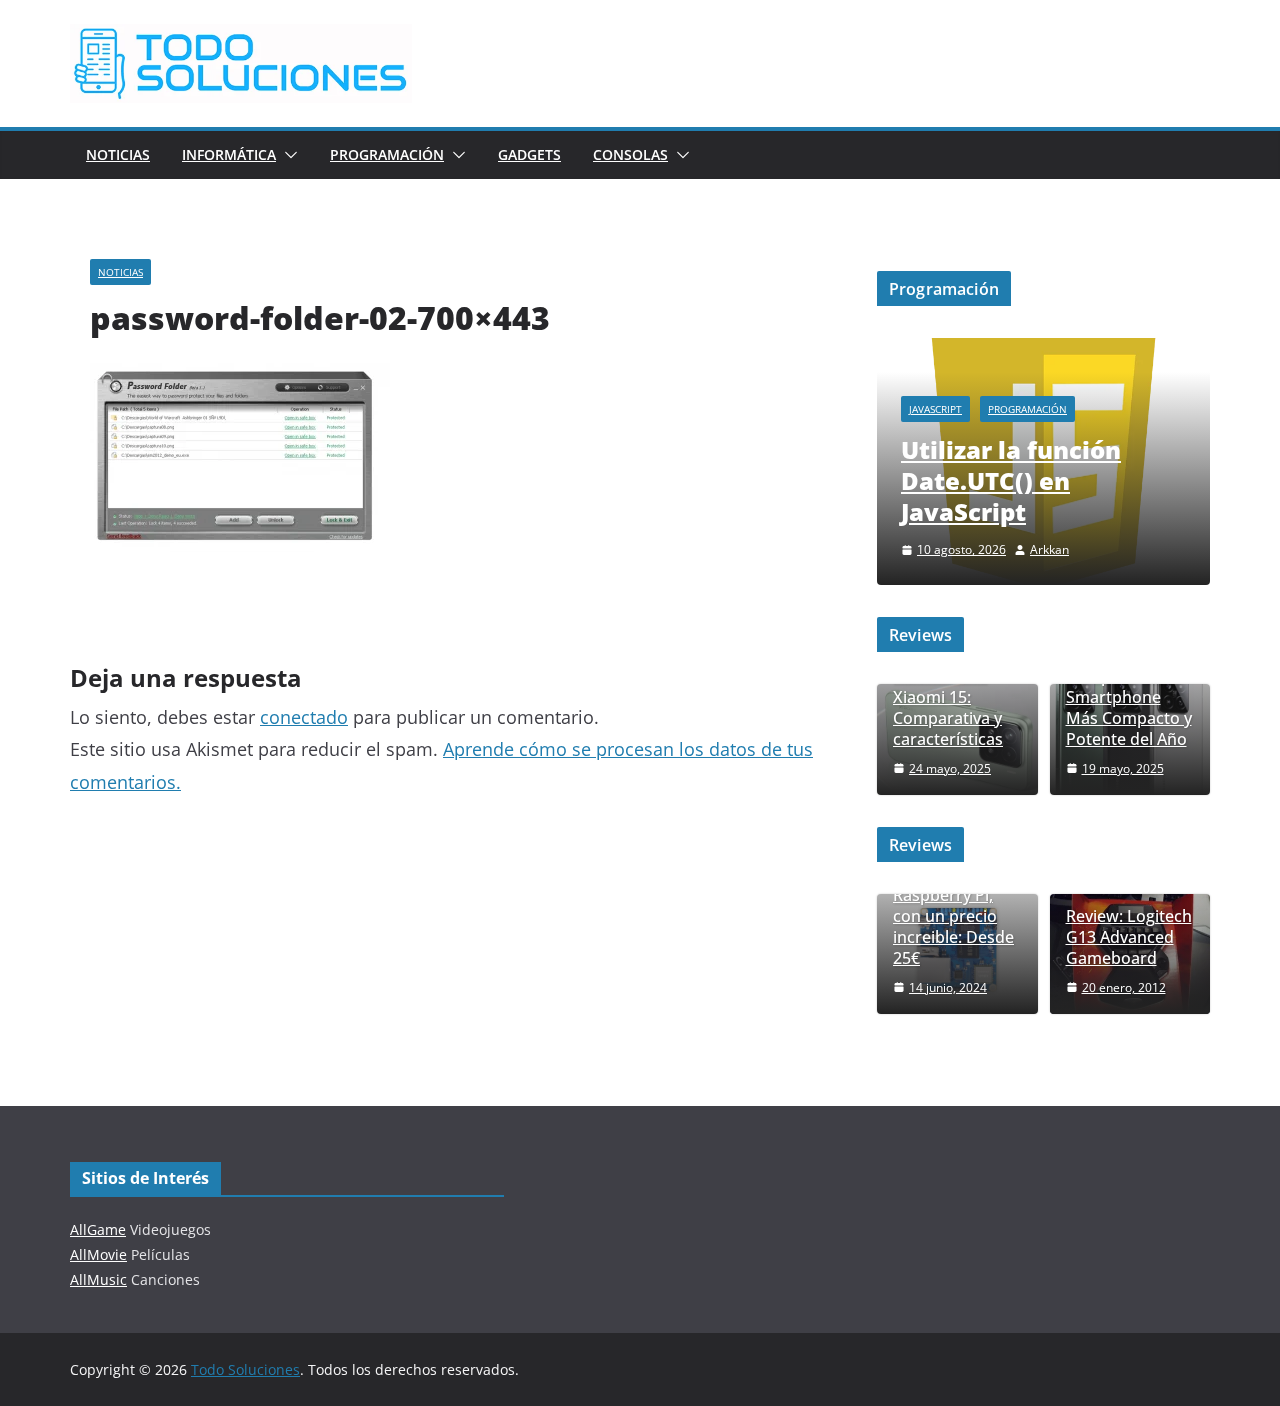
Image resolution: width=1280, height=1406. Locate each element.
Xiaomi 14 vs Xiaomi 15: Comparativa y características (948, 707)
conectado (304, 717)
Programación (387, 154)
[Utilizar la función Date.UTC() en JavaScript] (1043, 350)
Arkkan (1049, 549)
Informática (229, 154)
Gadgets (529, 154)
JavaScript (935, 409)
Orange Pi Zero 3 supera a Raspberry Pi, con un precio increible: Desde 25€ (956, 906)
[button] (287, 155)
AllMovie (98, 1254)
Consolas (630, 154)
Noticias (118, 154)
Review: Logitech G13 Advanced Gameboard (1129, 937)
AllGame (98, 1229)
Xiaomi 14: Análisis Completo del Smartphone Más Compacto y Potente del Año (1129, 687)
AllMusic (98, 1279)
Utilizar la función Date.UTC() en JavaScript (1011, 480)
